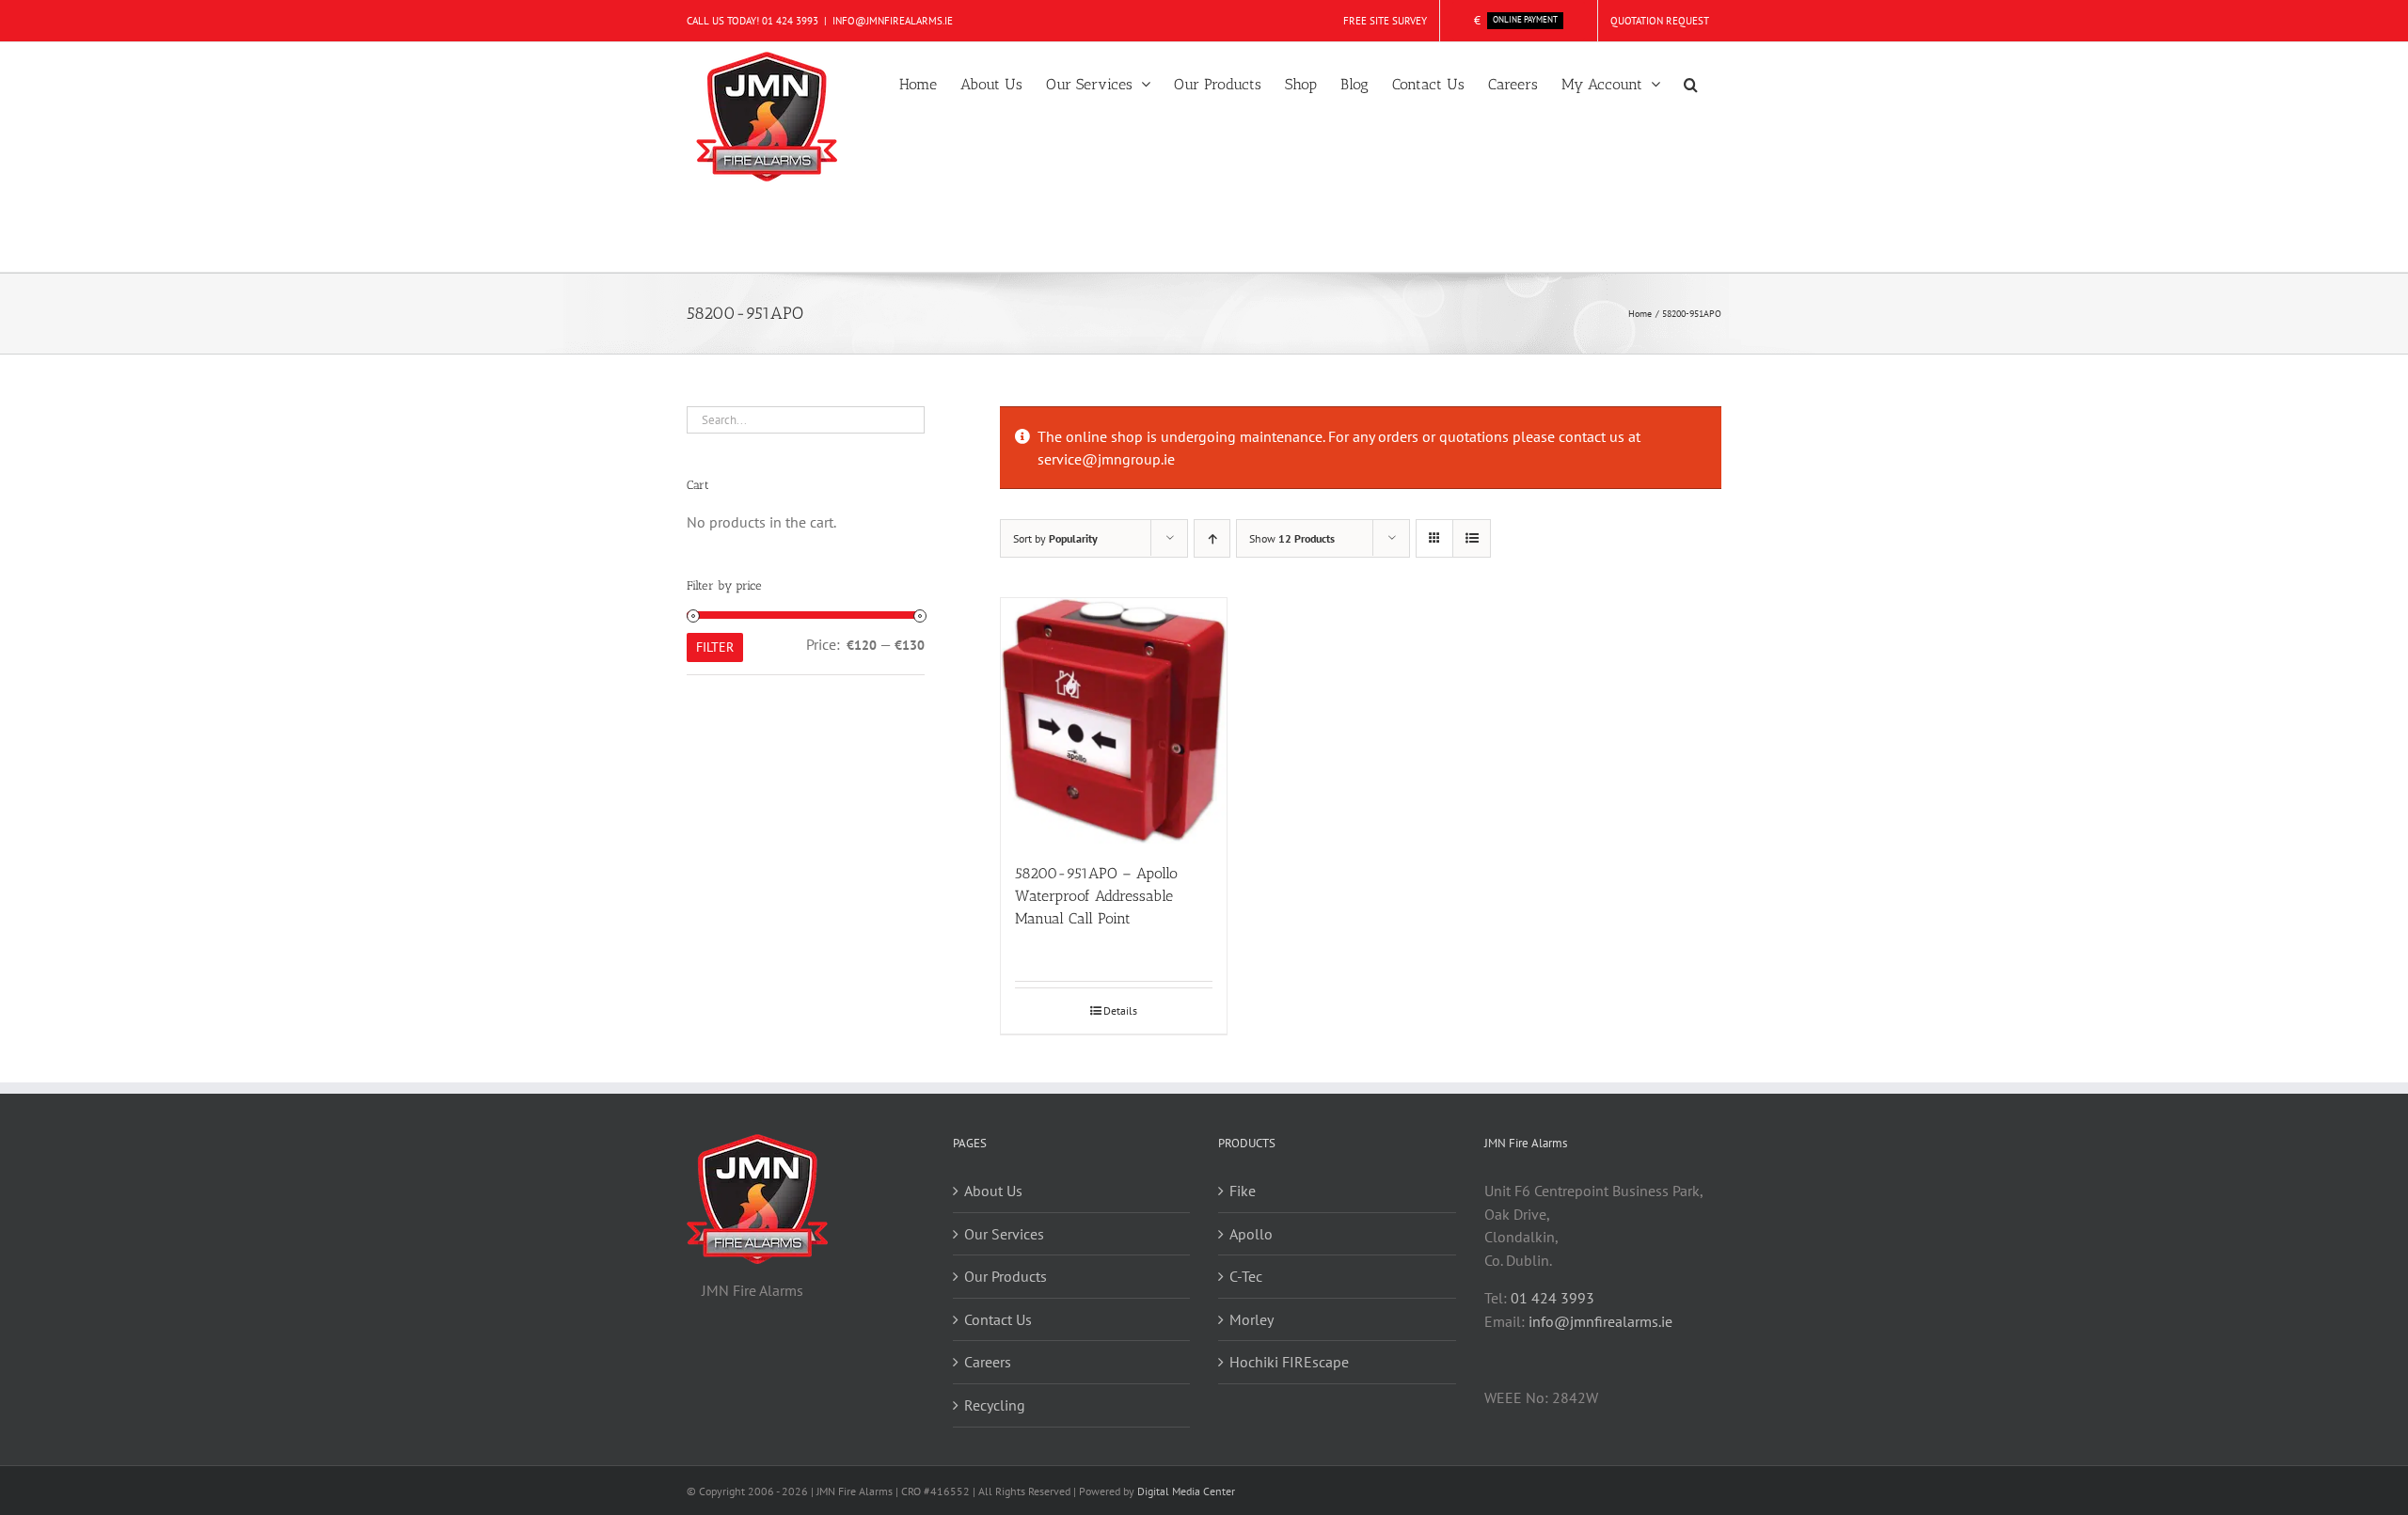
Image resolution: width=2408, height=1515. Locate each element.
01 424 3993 (790, 21)
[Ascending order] (1212, 538)
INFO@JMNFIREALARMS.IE (893, 21)
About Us (993, 1191)
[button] (1691, 83)
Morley (1252, 1319)
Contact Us (998, 1319)
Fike (1243, 1191)
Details (1120, 1010)
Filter (715, 647)
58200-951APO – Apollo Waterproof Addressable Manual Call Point (1096, 896)
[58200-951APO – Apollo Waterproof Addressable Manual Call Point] (1114, 721)
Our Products (1006, 1276)
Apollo (1251, 1234)
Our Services (1004, 1234)
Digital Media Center (1186, 1491)
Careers (988, 1362)
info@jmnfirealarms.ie (1600, 1321)
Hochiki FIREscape (1289, 1362)
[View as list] (1472, 538)
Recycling (995, 1405)
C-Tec (1246, 1276)
